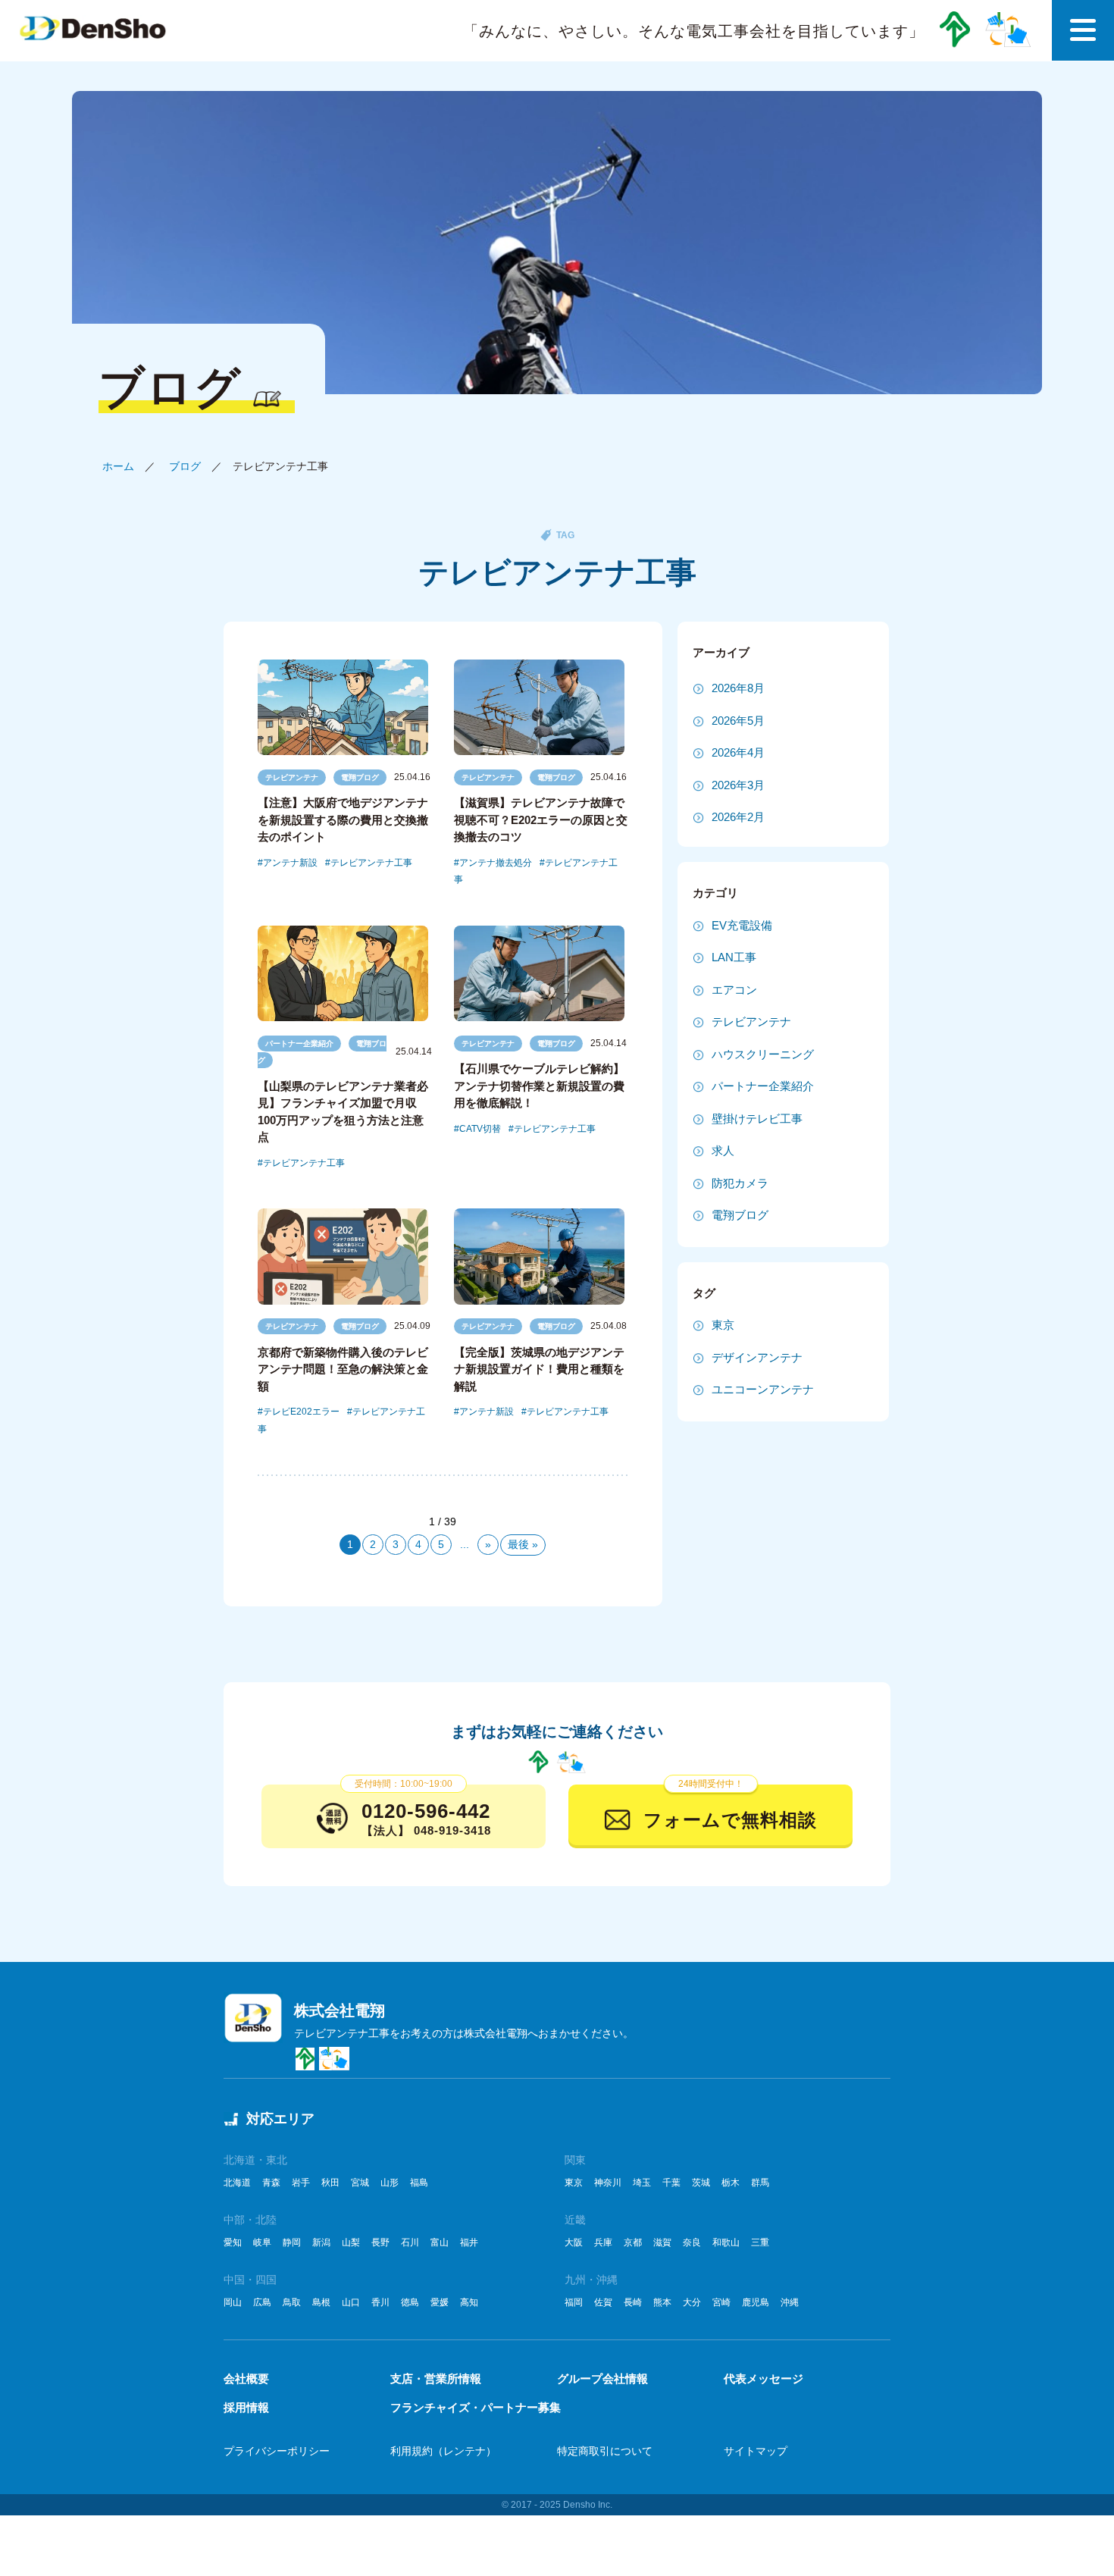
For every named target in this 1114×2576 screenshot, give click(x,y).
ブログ (185, 466)
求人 (723, 1150)
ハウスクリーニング (763, 1054)
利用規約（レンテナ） (443, 2451)
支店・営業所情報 (436, 2379)
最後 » (523, 1544)
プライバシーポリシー (277, 2451)
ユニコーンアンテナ (763, 1389)
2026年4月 (738, 752)
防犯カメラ (740, 1183)
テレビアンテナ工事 (371, 863)
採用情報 (246, 2407)
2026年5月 (738, 721)
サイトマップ (756, 2451)
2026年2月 (738, 817)
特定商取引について (605, 2451)
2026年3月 (738, 785)
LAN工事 (734, 957)
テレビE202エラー (301, 1412)
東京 (723, 1325)
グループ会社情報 (602, 2379)
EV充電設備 (742, 925)
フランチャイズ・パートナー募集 (476, 2407)
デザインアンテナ (757, 1357)
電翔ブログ (360, 777)
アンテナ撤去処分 (496, 863)
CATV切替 (480, 1129)
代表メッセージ (764, 2379)
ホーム (118, 466)
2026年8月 (738, 688)
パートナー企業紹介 (299, 1044)
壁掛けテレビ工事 (757, 1119)
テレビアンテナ (292, 777)
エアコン (734, 990)
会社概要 (246, 2379)
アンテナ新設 (290, 863)
